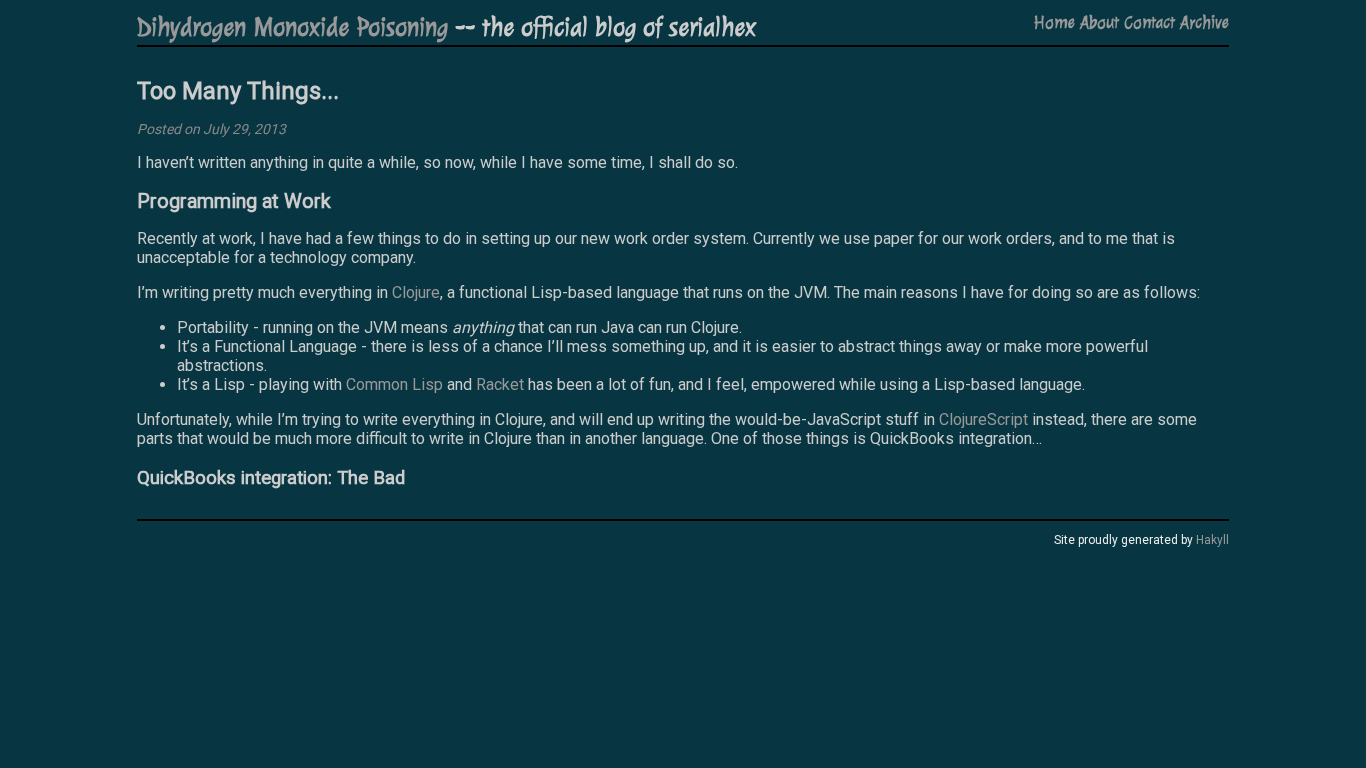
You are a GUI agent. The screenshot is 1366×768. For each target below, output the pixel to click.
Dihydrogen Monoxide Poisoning (292, 27)
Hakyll (1212, 540)
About (1099, 22)
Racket (500, 384)
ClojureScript (983, 419)
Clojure (416, 292)
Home (1054, 22)
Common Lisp (394, 384)
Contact (1149, 22)
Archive (1204, 22)
